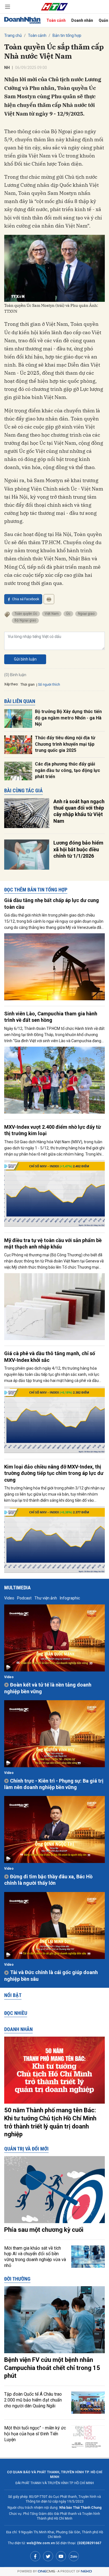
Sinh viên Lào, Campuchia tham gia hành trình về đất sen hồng (51, 1017)
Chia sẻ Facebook (26, 599)
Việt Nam (52, 614)
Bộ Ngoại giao (25, 620)
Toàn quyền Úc (26, 614)
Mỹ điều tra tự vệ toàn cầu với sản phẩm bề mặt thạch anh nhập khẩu (53, 1243)
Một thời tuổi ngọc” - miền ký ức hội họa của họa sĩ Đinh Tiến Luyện (35, 2434)
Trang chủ (13, 35)
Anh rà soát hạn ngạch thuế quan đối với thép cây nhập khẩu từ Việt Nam (79, 811)
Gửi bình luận (25, 659)
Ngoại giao (86, 614)
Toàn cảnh (56, 20)
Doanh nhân (82, 20)
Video (9, 1598)
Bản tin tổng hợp (67, 35)
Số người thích (49, 685)
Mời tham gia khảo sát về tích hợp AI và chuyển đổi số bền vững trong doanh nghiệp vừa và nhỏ (35, 2257)
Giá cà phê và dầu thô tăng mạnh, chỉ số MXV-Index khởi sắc (50, 1357)
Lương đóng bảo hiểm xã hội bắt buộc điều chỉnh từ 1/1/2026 (78, 849)
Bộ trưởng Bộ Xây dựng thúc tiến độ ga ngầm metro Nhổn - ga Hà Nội (68, 718)
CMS (46, 2571)
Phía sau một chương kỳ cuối (44, 2230)
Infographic (70, 1598)
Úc (68, 614)
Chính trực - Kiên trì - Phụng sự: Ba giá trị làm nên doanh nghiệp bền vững (54, 1784)
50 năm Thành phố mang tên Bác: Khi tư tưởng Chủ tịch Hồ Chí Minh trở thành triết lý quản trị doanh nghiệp (50, 2122)
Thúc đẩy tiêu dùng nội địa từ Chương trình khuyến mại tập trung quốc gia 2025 (65, 744)
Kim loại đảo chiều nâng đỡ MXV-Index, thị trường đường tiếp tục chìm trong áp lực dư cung (54, 1473)
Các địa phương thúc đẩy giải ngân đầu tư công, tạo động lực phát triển (67, 770)
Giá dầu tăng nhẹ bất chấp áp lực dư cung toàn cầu (52, 903)
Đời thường (17, 2279)
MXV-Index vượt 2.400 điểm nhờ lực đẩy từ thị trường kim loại (53, 1130)
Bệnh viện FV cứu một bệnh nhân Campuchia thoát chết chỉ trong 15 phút (52, 2368)
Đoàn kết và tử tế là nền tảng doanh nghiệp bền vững (48, 1688)
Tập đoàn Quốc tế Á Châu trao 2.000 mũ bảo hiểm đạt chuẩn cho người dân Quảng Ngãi (33, 2400)
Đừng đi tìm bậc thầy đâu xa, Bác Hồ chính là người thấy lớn (48, 1880)
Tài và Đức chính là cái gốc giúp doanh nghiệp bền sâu (51, 1975)
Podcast (24, 1598)
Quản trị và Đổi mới (26, 2149)
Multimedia (17, 1588)
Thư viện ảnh (46, 1598)
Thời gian (28, 685)
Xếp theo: (11, 684)
